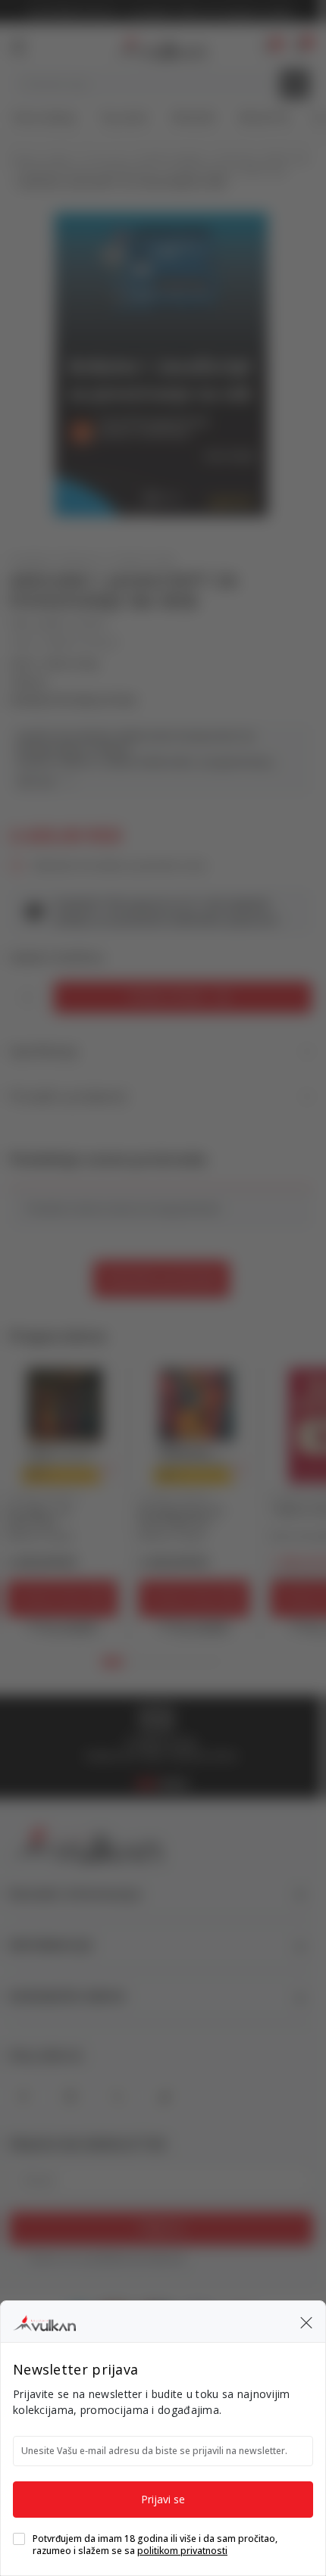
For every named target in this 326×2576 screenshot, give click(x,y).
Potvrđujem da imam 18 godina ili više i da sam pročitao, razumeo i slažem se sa (155, 2545)
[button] (306, 2322)
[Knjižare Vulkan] (44, 2321)
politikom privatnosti (182, 2551)
